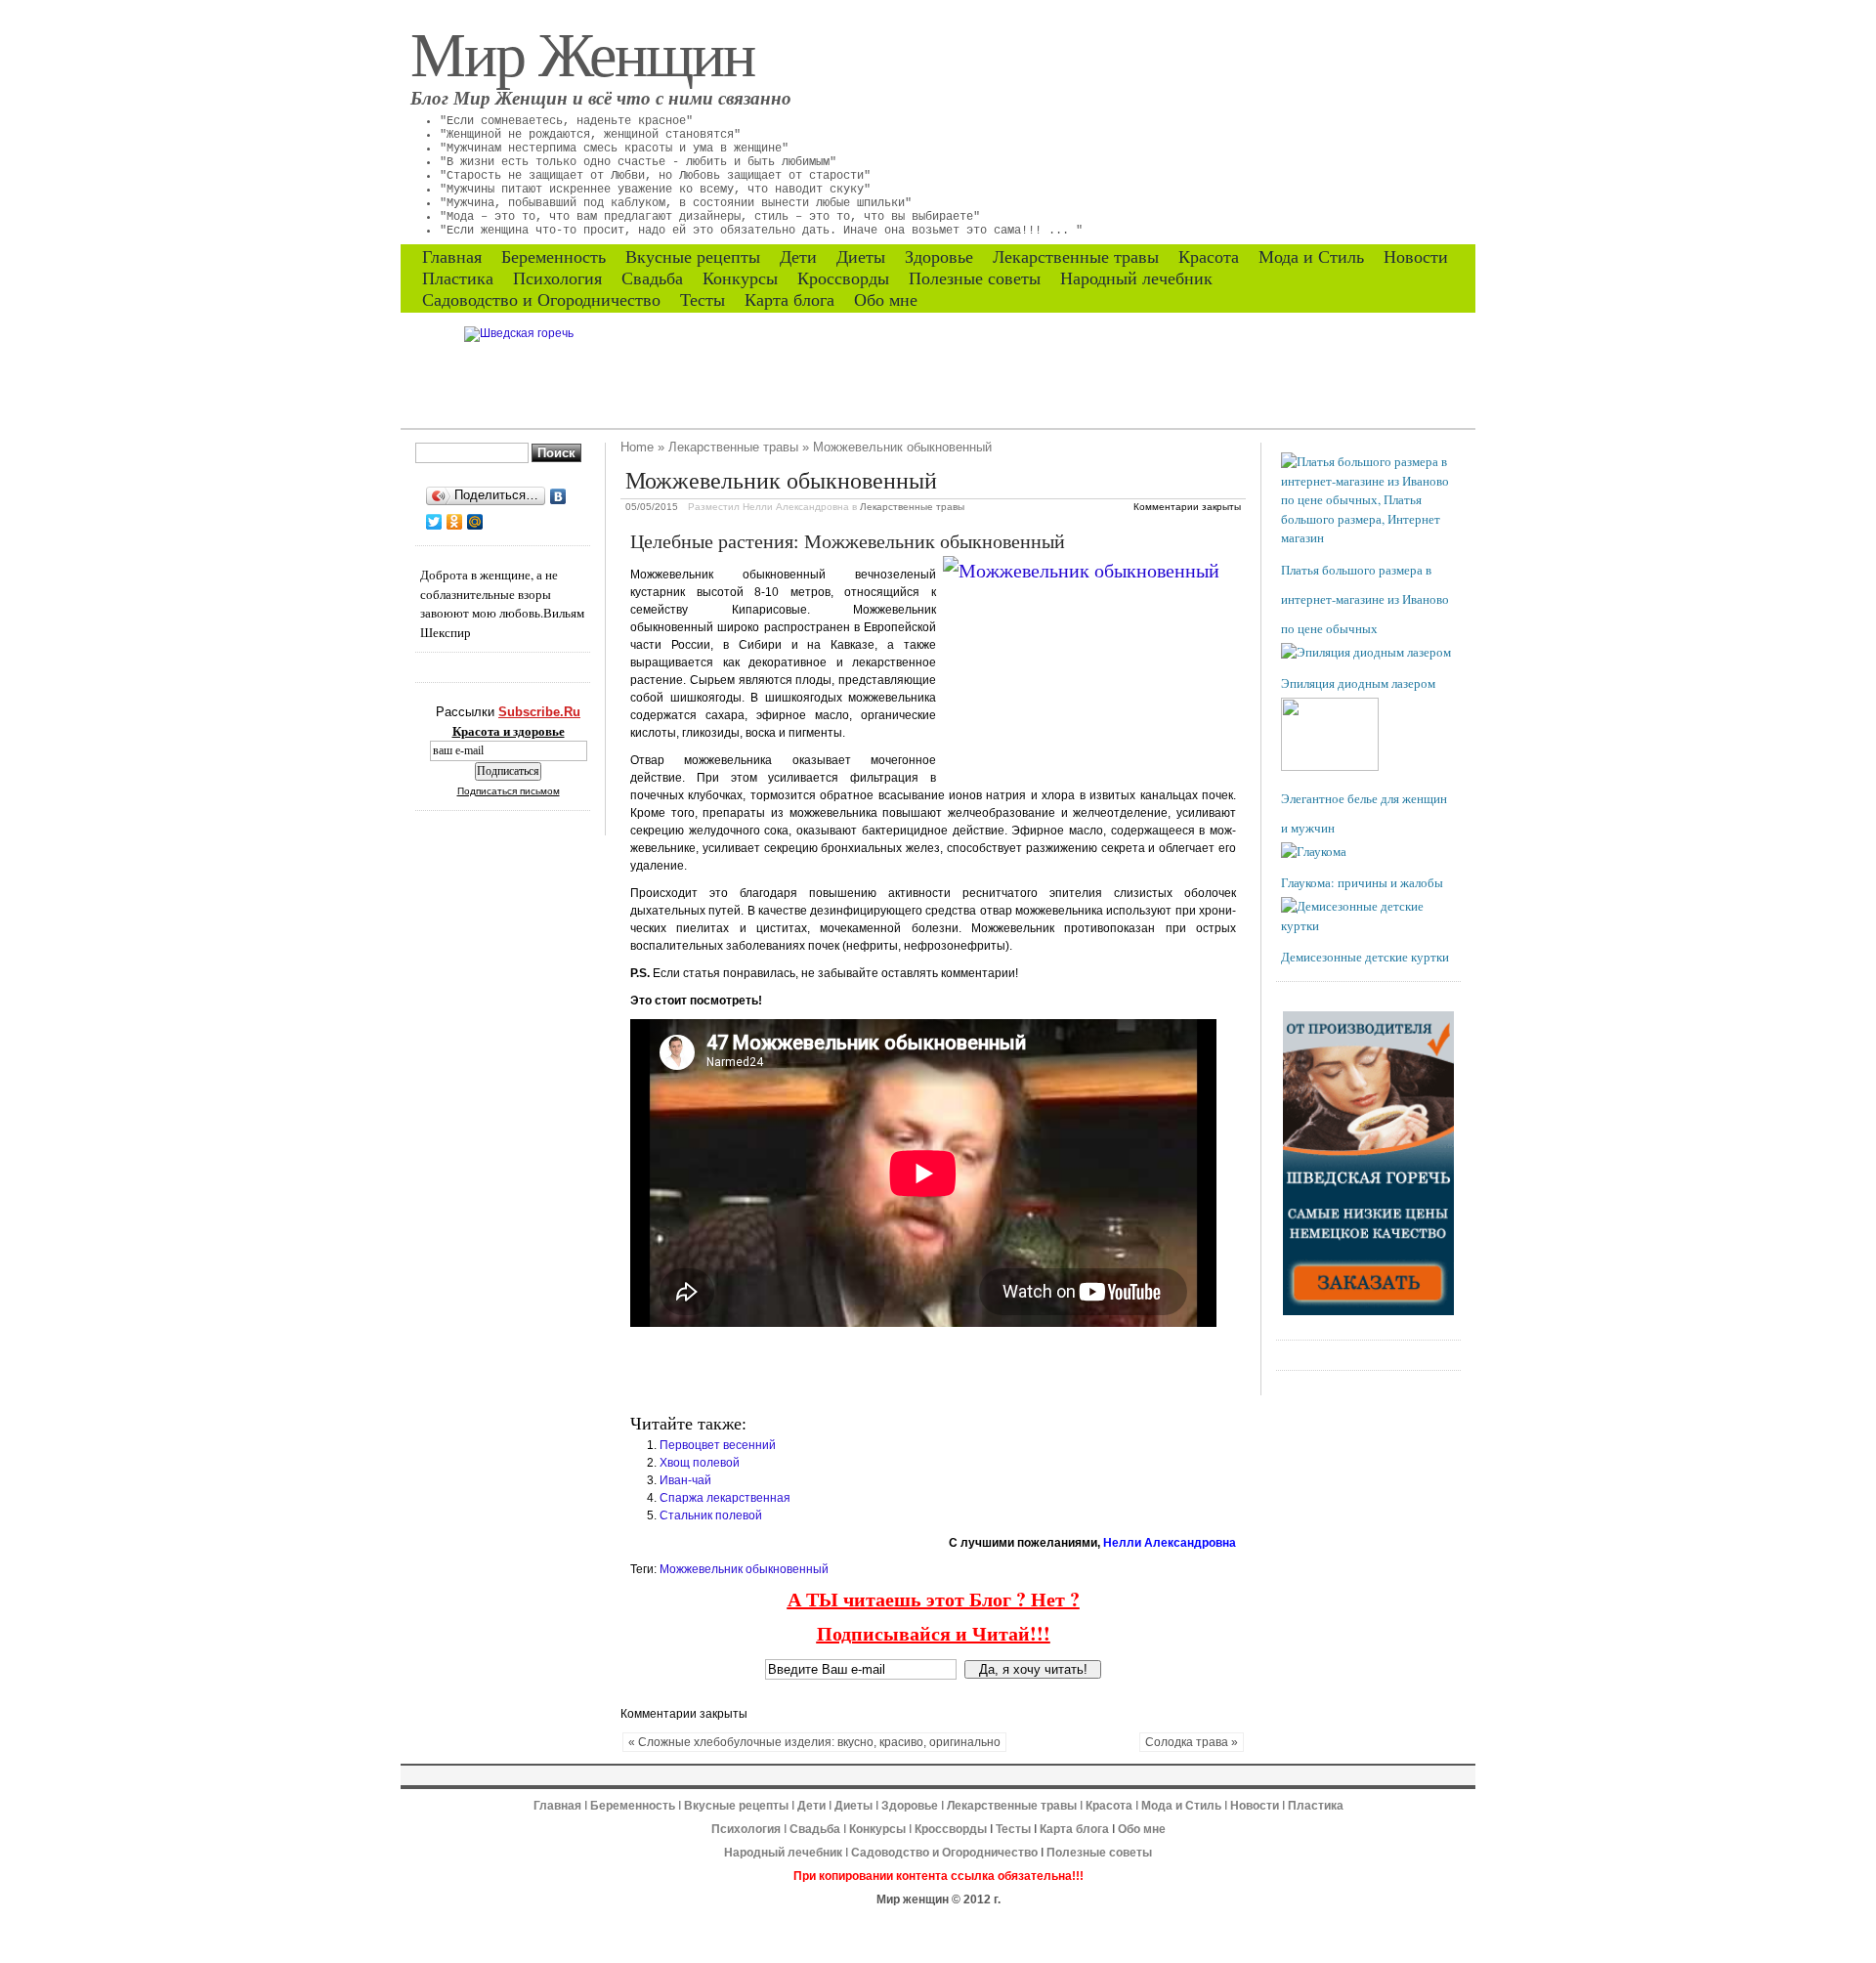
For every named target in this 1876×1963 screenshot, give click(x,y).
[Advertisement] (859, 1371)
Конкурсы (740, 278)
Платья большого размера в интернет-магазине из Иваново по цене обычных (1365, 599)
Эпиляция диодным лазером (1358, 683)
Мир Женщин (582, 52)
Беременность (554, 257)
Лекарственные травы (1076, 257)
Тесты (703, 300)
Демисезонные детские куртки (1365, 957)
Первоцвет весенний (718, 1445)
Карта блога (789, 300)
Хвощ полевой (700, 1463)
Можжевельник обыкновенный (744, 1569)
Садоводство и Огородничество (541, 300)
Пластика (458, 278)
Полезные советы (975, 278)
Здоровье (939, 257)
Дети (798, 257)
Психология (557, 278)
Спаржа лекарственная (725, 1498)
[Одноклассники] (455, 522)
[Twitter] (434, 522)
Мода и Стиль (1311, 257)
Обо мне (886, 300)
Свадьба (652, 278)
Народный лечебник (1136, 278)
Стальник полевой (711, 1515)
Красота (1209, 257)
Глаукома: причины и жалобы (1362, 882)
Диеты (861, 257)
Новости (1416, 257)
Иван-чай (685, 1480)
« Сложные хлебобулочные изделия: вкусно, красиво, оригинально (814, 1742)
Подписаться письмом (509, 791)
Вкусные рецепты (693, 257)
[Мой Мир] (475, 522)
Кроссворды (843, 278)
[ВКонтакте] (558, 496)
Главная (452, 257)
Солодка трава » (1192, 1742)
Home (637, 447)
